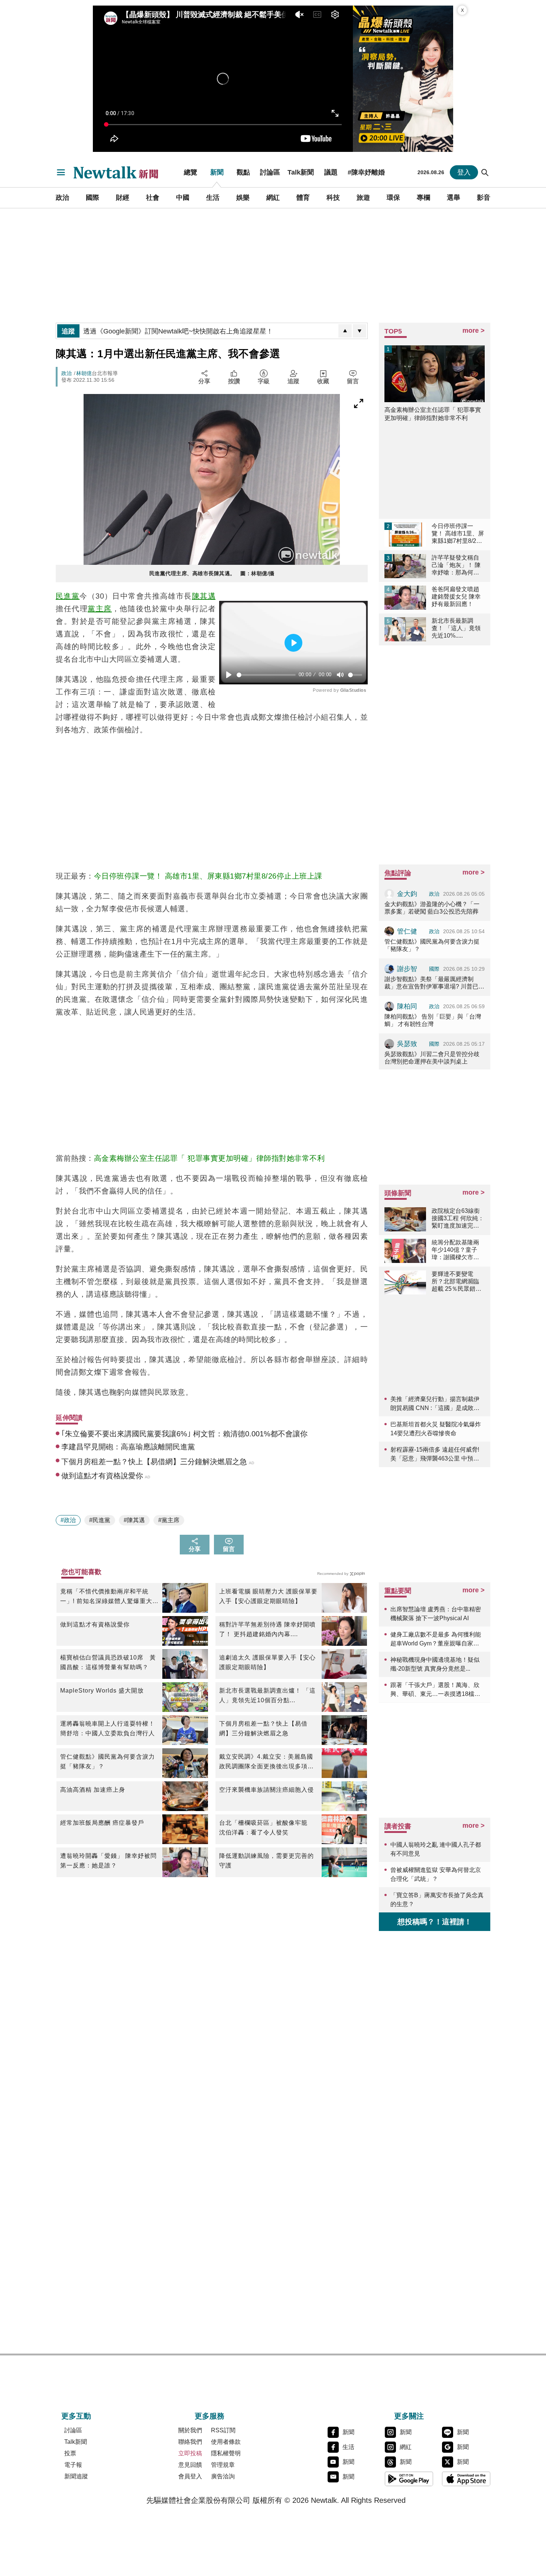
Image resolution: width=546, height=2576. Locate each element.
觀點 (243, 172)
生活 (213, 198)
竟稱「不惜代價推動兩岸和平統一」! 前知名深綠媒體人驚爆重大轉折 (109, 1597)
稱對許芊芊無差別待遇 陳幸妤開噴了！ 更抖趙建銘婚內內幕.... (267, 1629)
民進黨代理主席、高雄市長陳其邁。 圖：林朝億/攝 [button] (212, 573)
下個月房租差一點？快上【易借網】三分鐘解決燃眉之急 (263, 1728)
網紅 (273, 198)
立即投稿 (190, 2453)
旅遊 (363, 198)
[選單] (61, 172)
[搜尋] (485, 172)
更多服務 (209, 2416)
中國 (183, 198)
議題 (331, 172)
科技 (333, 198)
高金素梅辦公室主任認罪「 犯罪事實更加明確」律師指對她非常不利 (209, 1158)
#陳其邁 (134, 1520)
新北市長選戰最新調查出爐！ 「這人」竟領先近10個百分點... (267, 1695)
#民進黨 (100, 1520)
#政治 (68, 1520)
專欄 (423, 198)
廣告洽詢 (223, 2476)
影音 (484, 198)
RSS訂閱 (223, 2430)
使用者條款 (226, 2442)
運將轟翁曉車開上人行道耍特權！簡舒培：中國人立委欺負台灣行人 (108, 1728)
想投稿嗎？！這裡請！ (435, 1922)
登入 (464, 172)
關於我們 (190, 2430)
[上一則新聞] (345, 331)
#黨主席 (169, 1520)
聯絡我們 (190, 2442)
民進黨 (68, 596)
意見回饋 (190, 2465)
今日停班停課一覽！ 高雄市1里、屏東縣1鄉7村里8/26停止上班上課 (208, 876)
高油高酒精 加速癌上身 (93, 1790)
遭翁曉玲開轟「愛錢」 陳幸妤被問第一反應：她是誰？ (108, 1861)
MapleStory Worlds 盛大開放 (102, 1691)
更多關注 (409, 2416)
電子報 (73, 2465)
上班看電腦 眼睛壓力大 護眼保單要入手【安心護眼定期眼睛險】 (268, 1596)
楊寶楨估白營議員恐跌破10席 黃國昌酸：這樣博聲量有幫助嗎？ (108, 1662)
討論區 (270, 172)
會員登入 (190, 2476)
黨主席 (100, 609)
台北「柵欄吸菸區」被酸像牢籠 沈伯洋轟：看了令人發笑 (266, 1828)
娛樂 (243, 198)
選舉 (454, 198)
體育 (303, 198)
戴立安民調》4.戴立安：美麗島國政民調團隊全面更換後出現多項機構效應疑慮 (266, 1762)
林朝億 (84, 373)
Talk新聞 (301, 172)
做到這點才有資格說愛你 (95, 1624)
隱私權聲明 (226, 2453)
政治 (62, 198)
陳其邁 (204, 596)
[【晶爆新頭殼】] (403, 79)
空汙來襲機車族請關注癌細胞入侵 (266, 1790)
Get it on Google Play (409, 2479)
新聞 (217, 172)
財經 (123, 198)
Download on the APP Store (466, 2479)
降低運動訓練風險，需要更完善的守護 (266, 1861)
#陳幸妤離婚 (366, 172)
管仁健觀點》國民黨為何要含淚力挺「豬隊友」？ (108, 1761)
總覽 (191, 172)
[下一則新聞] (360, 331)
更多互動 (76, 2416)
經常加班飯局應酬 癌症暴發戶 (102, 1823)
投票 (70, 2453)
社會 (153, 198)
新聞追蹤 (76, 2476)
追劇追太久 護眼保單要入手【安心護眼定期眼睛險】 (267, 1662)
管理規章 (223, 2465)
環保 (393, 198)
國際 (92, 198)
